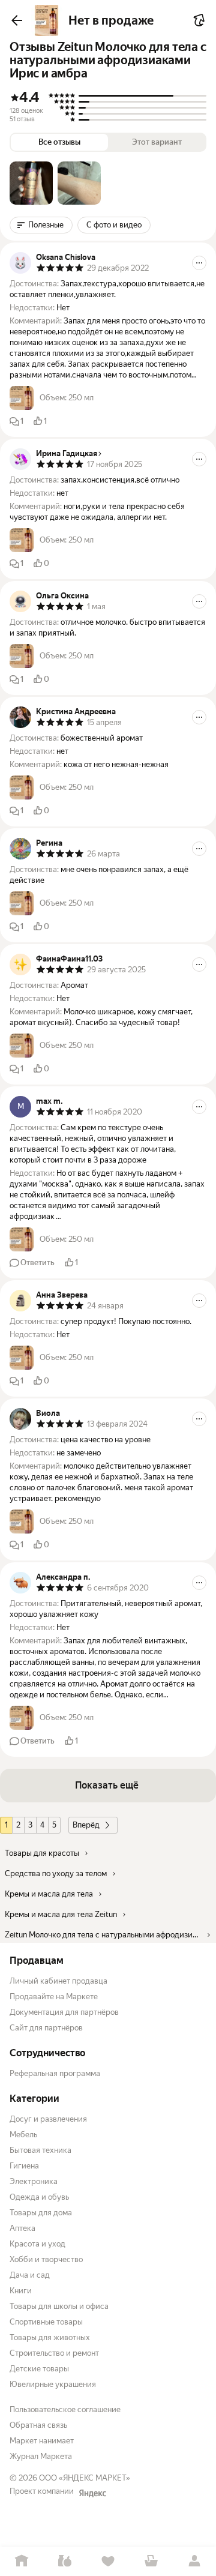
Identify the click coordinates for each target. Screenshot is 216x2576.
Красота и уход (37, 2244)
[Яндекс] (92, 2493)
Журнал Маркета (41, 2456)
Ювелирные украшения (53, 2384)
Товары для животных (50, 2337)
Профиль (194, 2561)
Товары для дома (41, 2213)
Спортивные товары (46, 2322)
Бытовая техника (40, 2150)
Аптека (22, 2228)
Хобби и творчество (46, 2259)
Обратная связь (38, 2425)
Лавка (65, 2561)
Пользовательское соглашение (65, 2409)
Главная (22, 2561)
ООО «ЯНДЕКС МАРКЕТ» (85, 2478)
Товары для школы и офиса (59, 2306)
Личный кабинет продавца (58, 1981)
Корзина (151, 2561)
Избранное (108, 2561)
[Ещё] (199, 263)
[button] (31, 183)
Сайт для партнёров (46, 2028)
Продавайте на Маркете (54, 1997)
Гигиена (24, 2166)
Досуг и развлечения (48, 2119)
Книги (21, 2291)
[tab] (31, 183)
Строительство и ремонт (54, 2353)
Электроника (34, 2181)
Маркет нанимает (42, 2441)
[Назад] (17, 20)
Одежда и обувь (39, 2197)
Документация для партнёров (64, 2012)
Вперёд (86, 1825)
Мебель (23, 2135)
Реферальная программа (55, 2073)
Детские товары (39, 2369)
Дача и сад (30, 2275)
